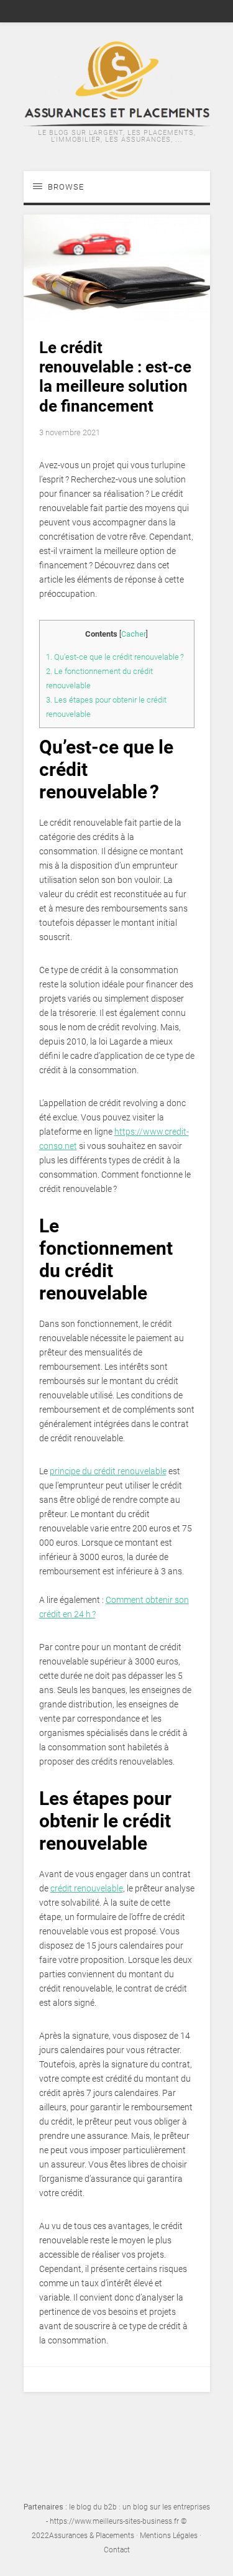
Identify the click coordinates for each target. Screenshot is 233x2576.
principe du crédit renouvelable (108, 1471)
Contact (117, 2550)
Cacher (134, 634)
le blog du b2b (93, 2507)
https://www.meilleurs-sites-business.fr (114, 2521)
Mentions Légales (169, 2536)
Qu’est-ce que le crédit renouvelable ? (115, 657)
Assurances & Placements (92, 2536)
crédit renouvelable (87, 1888)
